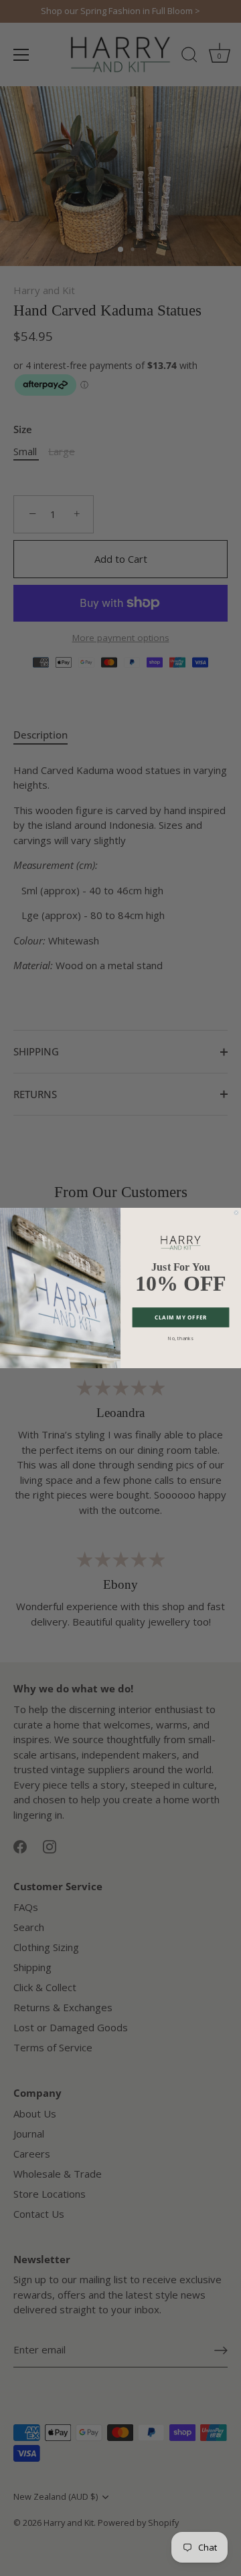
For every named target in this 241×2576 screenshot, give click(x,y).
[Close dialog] (236, 1212)
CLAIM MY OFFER (181, 1317)
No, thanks (181, 1338)
